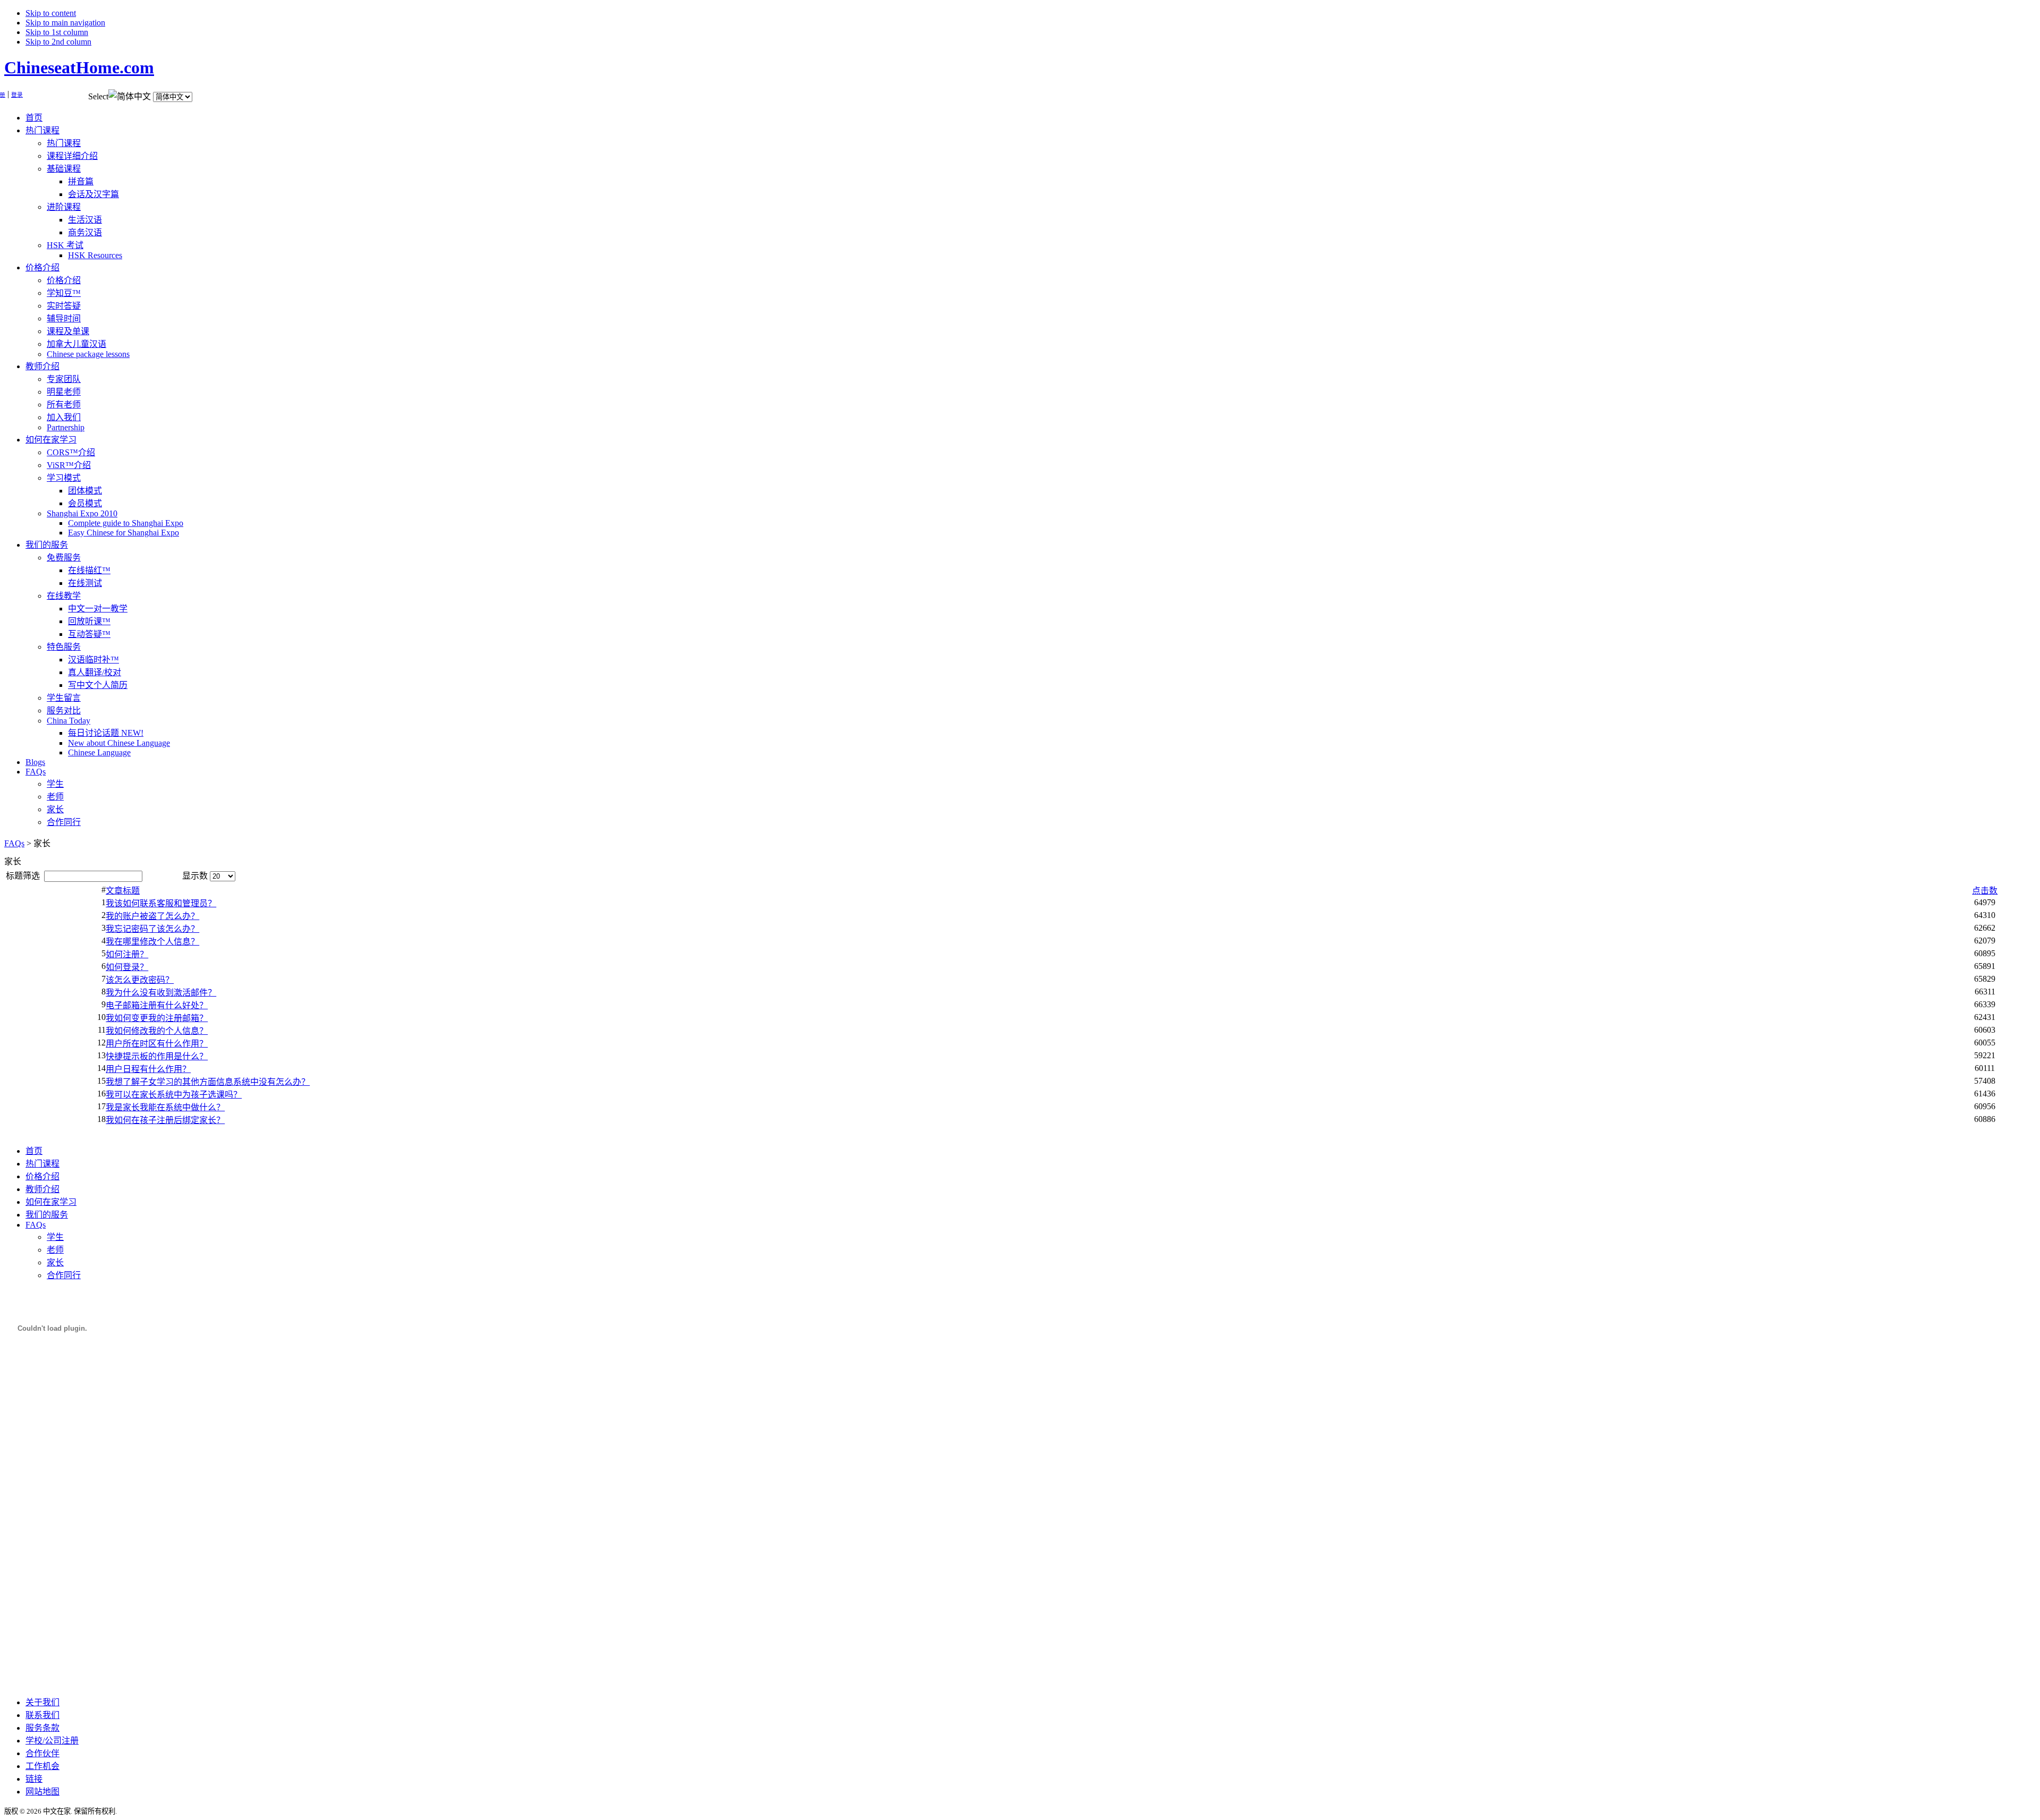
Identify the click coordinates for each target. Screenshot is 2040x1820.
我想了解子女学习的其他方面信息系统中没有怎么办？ (208, 1082)
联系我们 (42, 1715)
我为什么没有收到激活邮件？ (161, 993)
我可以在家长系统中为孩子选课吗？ (174, 1095)
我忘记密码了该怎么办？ (152, 929)
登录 (17, 95)
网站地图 (42, 1792)
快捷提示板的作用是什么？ (157, 1056)
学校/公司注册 (52, 1741)
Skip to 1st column (57, 32)
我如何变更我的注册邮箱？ (157, 1018)
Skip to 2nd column (58, 42)
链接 (34, 1779)
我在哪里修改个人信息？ (152, 942)
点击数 (1985, 891)
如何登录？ (127, 967)
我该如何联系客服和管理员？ (161, 903)
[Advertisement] (47, 1527)
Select (98, 96)
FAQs (14, 843)
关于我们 (42, 1702)
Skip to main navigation (65, 23)
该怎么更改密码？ (140, 980)
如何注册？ (127, 954)
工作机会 (42, 1766)
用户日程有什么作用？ (148, 1069)
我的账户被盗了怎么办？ (152, 916)
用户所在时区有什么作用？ (157, 1044)
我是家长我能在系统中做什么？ (165, 1107)
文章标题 (123, 891)
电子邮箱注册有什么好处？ (157, 1005)
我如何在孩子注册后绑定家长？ (165, 1120)
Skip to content (51, 13)
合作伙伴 (42, 1753)
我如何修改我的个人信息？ (157, 1031)
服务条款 (42, 1728)
